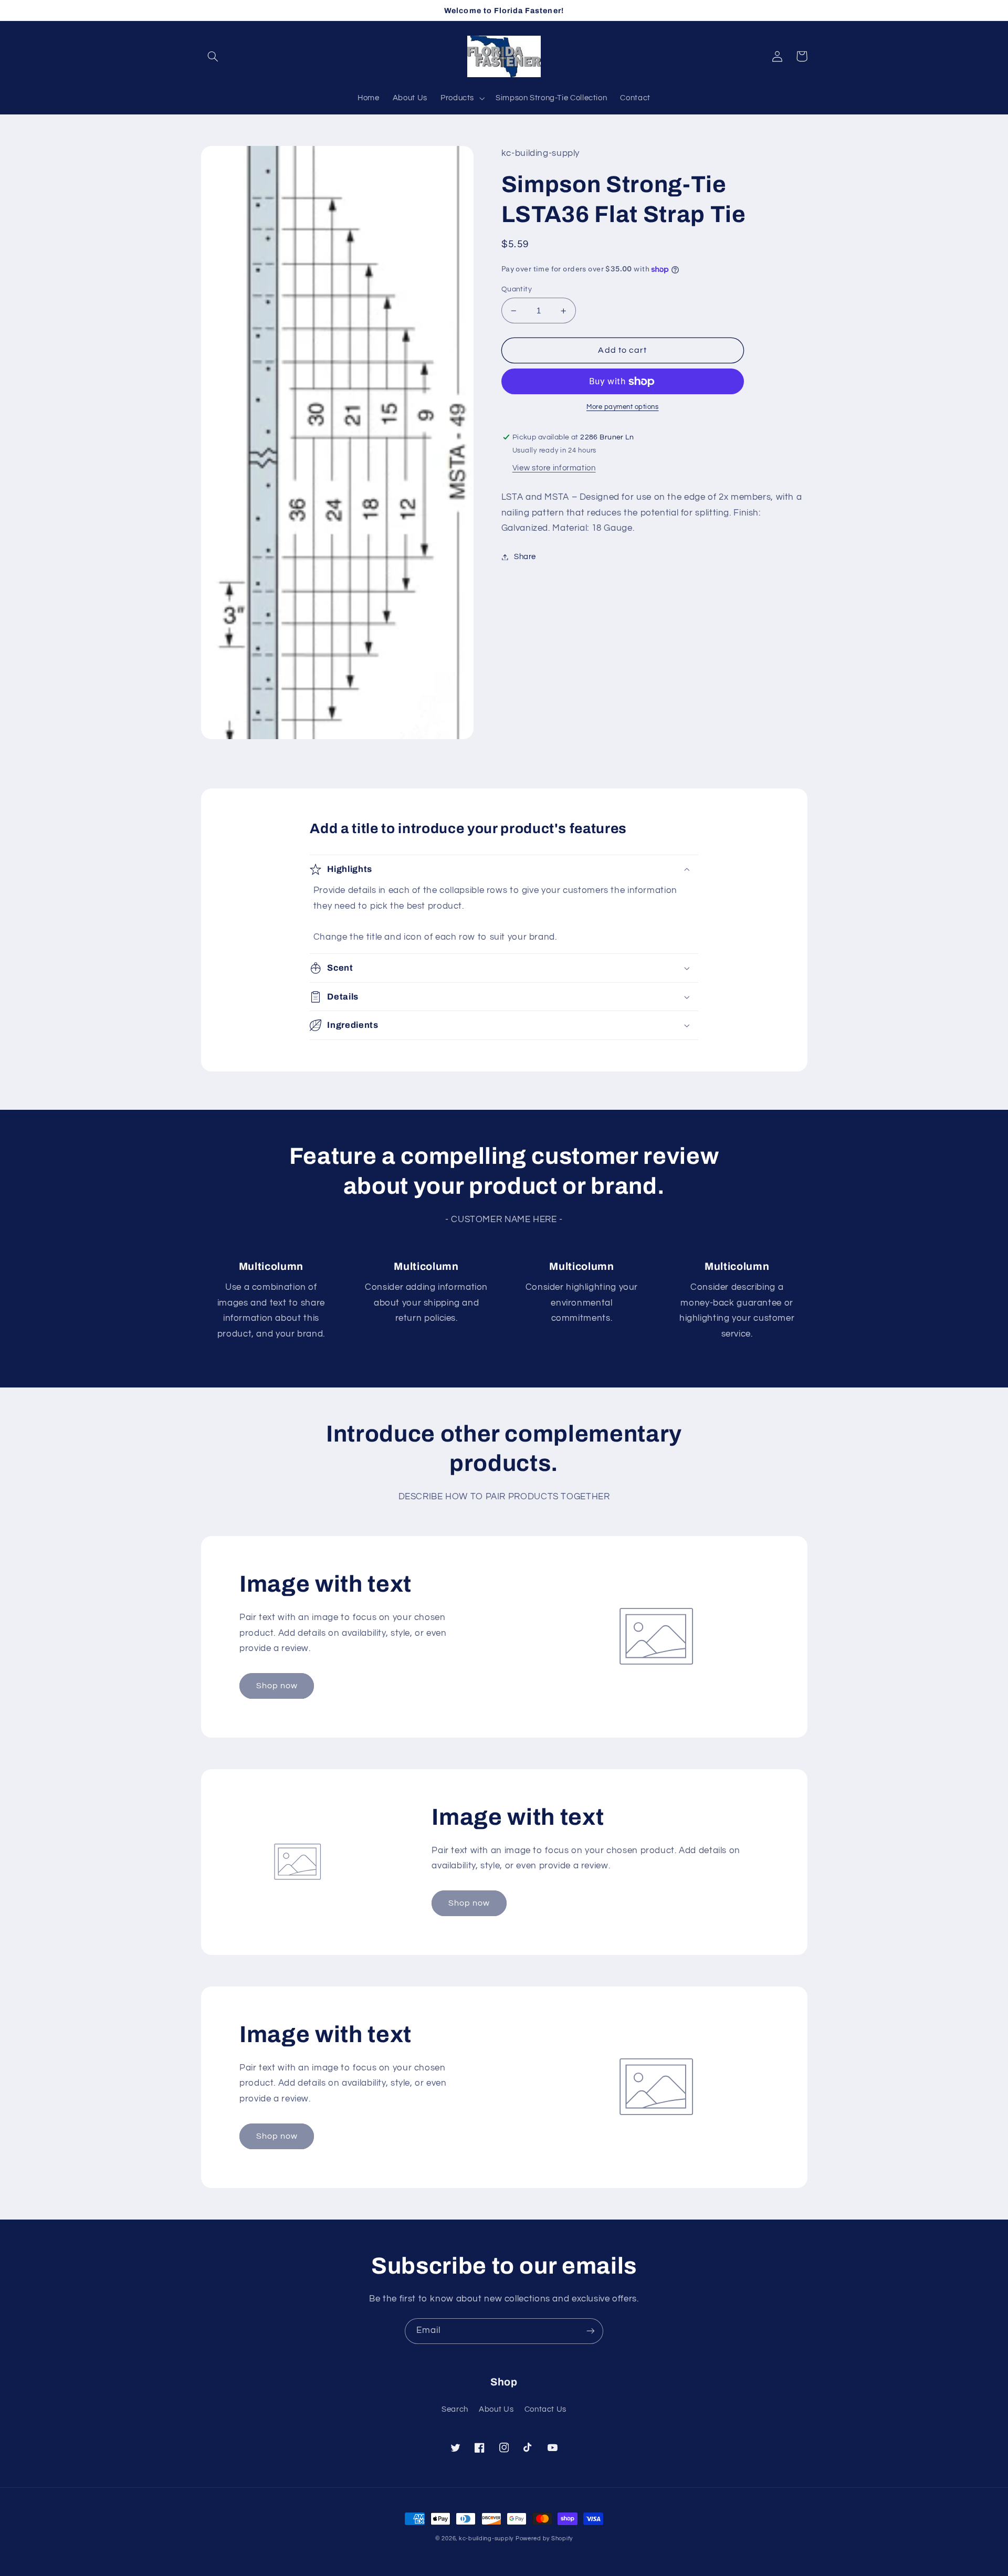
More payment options (623, 407)
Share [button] (525, 557)
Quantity (517, 289)
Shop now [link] (277, 1686)
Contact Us (545, 2409)
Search (455, 2409)
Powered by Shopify (544, 2538)
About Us (496, 2409)
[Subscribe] (591, 2331)
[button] (213, 56)
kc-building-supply (486, 2538)
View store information (554, 468)
